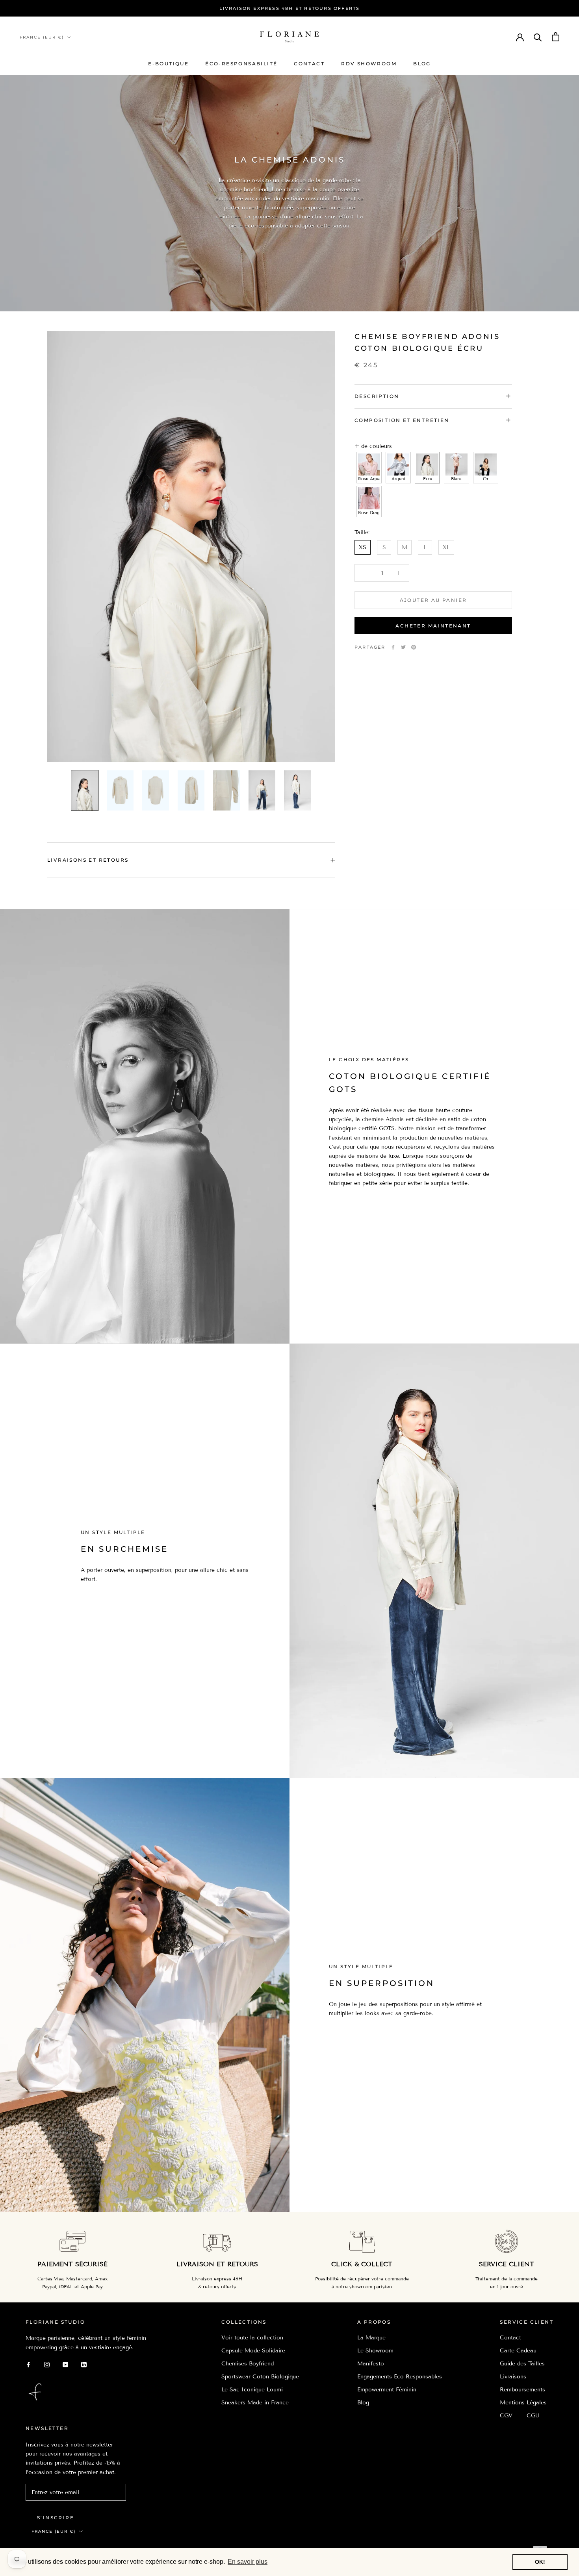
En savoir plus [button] (248, 2562)
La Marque (371, 2338)
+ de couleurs (373, 446)
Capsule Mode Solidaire (253, 2351)
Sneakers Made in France (255, 2403)
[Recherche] (538, 37)
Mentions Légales (523, 2403)
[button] (369, 468)
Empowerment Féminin (387, 2390)
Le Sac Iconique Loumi (252, 2390)
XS (363, 547)
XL (446, 547)
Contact (309, 64)
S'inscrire (56, 2518)
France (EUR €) (42, 37)
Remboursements (522, 2390)
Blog (422, 64)
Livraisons (513, 2377)
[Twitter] (403, 647)
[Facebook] (393, 647)
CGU (533, 2416)
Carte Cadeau (518, 2351)
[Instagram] (47, 2364)
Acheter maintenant (433, 626)
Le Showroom (375, 2351)
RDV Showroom (369, 64)
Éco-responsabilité (241, 64)
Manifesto (371, 2364)
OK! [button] (540, 2562)
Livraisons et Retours (88, 860)
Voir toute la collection (252, 2338)
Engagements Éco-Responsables (400, 2377)
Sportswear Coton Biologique (260, 2377)
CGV (506, 2416)
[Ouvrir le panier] (556, 37)
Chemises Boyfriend (248, 2364)
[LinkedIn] (84, 2364)
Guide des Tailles (522, 2364)
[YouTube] (65, 2364)
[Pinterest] (414, 647)
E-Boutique (168, 64)
